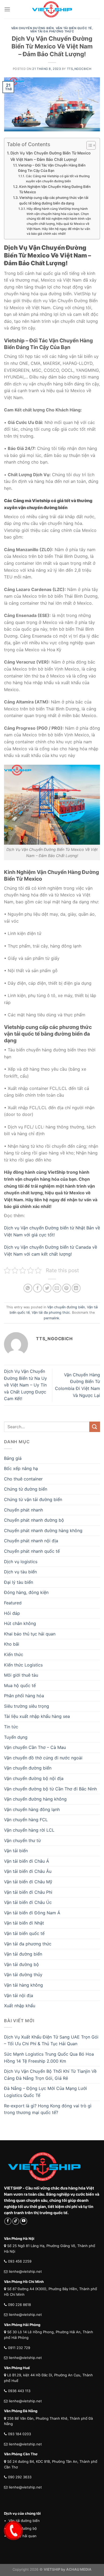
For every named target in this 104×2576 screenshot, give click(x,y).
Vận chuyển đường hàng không (35, 1799)
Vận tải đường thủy (23, 1975)
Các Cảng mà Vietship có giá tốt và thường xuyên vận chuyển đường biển (58, 179)
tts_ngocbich (79, 69)
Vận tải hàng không (23, 1985)
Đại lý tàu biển (19, 1582)
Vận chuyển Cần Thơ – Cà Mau (35, 1747)
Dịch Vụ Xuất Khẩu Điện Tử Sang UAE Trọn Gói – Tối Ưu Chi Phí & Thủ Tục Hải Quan (51, 2040)
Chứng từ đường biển (26, 1489)
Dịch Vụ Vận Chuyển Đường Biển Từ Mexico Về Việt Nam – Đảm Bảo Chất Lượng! (51, 156)
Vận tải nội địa (19, 1995)
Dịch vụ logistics (21, 1562)
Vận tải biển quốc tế (74, 28)
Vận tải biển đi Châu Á (27, 1861)
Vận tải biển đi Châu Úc (28, 1902)
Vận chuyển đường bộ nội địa (34, 1778)
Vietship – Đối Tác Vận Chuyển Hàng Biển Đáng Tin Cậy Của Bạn (52, 168)
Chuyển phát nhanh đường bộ (34, 1520)
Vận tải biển (16, 1851)
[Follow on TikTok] (16, 2221)
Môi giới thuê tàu (21, 1675)
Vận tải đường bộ (21, 1964)
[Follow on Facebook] (8, 2221)
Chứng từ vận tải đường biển (33, 1499)
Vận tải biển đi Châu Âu (28, 1871)
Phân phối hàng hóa (24, 1696)
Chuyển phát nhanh (23, 1510)
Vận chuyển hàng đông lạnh (32, 1809)
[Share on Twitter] (47, 1288)
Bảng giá (13, 1458)
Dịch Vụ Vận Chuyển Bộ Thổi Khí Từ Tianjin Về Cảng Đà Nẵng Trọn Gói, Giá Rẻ (50, 2075)
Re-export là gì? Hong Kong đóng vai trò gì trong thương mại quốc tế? (48, 2109)
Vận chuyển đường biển (33, 28)
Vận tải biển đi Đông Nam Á (32, 1913)
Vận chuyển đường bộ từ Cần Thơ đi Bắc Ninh (50, 1789)
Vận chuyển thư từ (22, 1840)
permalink (51, 1318)
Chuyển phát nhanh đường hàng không (43, 1531)
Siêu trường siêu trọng (27, 1706)
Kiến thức (14, 1654)
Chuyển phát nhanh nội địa (31, 1541)
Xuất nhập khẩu (20, 2006)
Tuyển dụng (16, 1737)
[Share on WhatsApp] (28, 1288)
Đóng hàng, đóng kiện (26, 1592)
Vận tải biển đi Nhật (24, 1923)
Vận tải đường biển (23, 1954)
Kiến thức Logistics (23, 1665)
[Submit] (95, 1427)
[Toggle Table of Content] (88, 145)
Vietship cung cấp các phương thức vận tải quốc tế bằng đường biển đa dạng (54, 200)
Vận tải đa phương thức (52, 31)
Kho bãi (12, 1644)
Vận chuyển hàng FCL (26, 1820)
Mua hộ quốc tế (20, 1685)
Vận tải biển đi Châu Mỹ (28, 1882)
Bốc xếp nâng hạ (21, 1468)
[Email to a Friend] (57, 1288)
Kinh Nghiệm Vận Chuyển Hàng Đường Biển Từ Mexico (55, 189)
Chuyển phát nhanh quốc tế (32, 1551)
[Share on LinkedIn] (76, 1288)
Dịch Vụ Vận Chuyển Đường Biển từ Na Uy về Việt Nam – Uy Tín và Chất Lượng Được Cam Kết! (25, 1385)
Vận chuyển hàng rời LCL (29, 1830)
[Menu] (7, 9)
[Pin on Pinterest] (67, 1288)
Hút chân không (20, 1623)
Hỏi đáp (12, 1613)
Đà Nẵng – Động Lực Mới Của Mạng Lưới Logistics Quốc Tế (45, 2092)
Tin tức (11, 1727)
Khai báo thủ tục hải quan (30, 1634)
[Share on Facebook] (37, 1288)
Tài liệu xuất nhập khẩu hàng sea (37, 1716)
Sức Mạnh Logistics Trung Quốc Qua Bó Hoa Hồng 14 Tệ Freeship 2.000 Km (49, 2058)
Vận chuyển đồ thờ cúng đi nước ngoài (43, 1758)
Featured (13, 1603)
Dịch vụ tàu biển (20, 1572)
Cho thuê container (23, 1479)
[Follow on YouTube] (24, 2221)
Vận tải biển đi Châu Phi (28, 1892)
